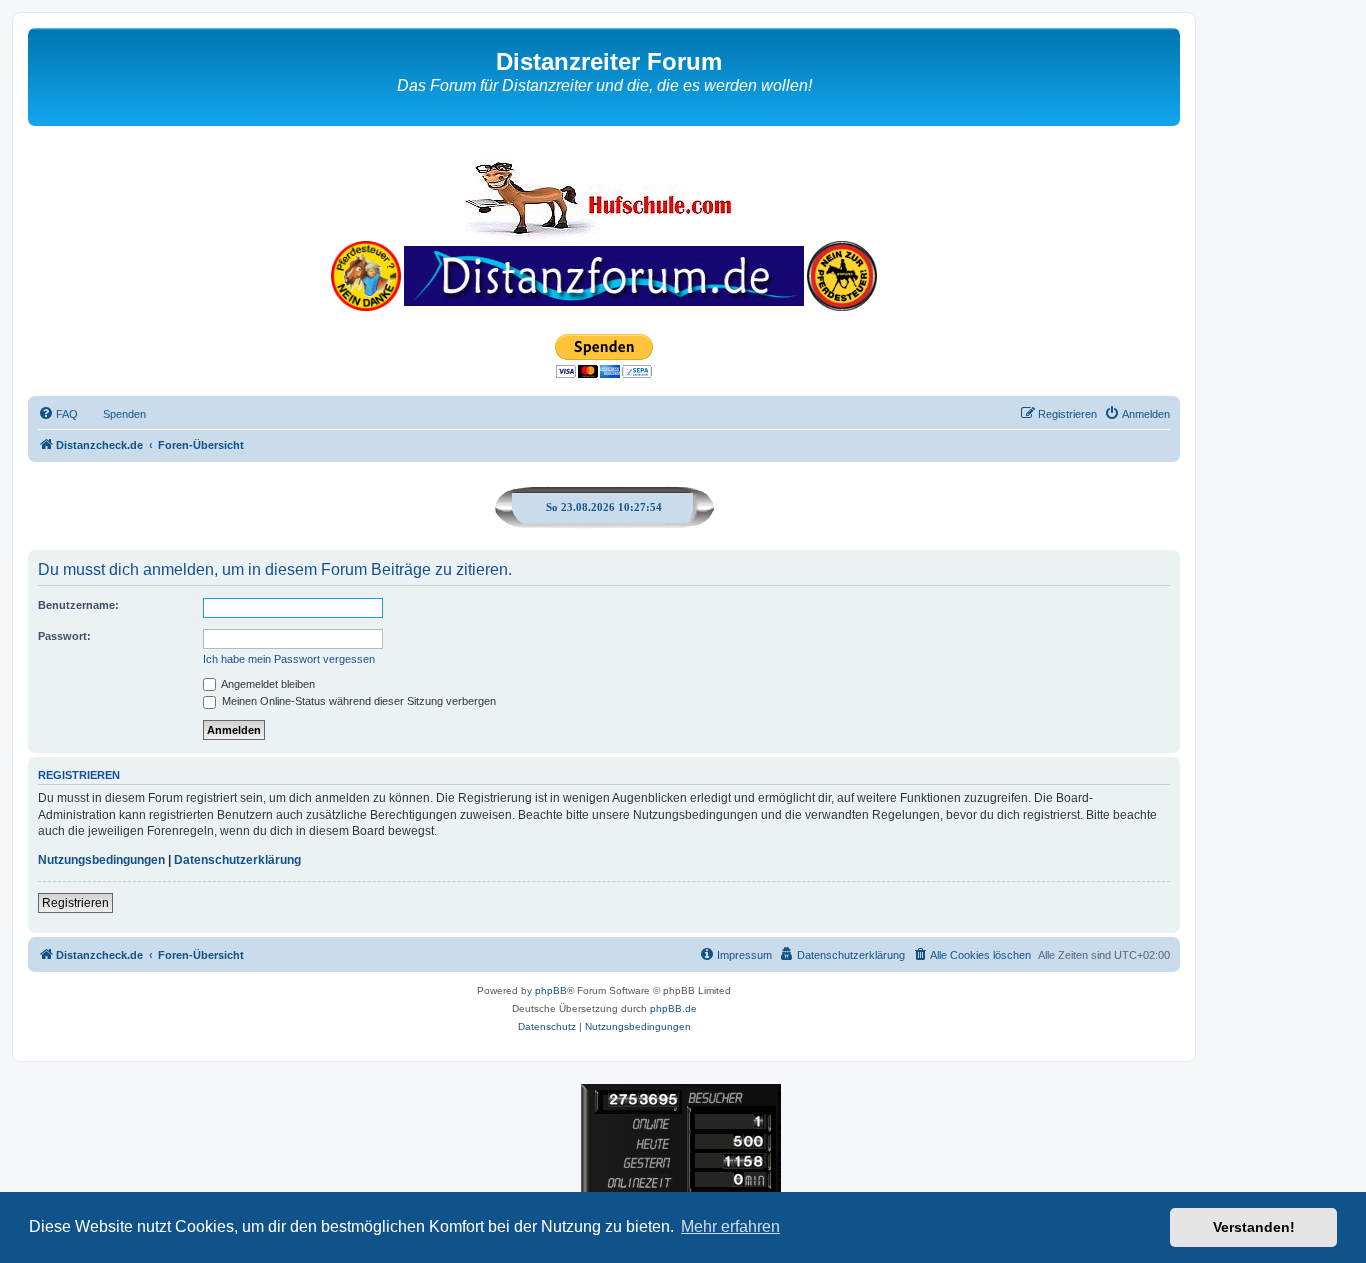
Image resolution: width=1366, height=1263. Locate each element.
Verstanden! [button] (1254, 1227)
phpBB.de (673, 1008)
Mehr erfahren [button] (730, 1226)
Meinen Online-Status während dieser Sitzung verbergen (357, 701)
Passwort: (64, 636)
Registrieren (75, 903)
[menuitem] (58, 414)
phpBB (551, 990)
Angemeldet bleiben (267, 684)
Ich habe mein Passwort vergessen (289, 659)
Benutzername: (78, 605)
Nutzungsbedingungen (101, 860)
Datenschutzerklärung (237, 860)
